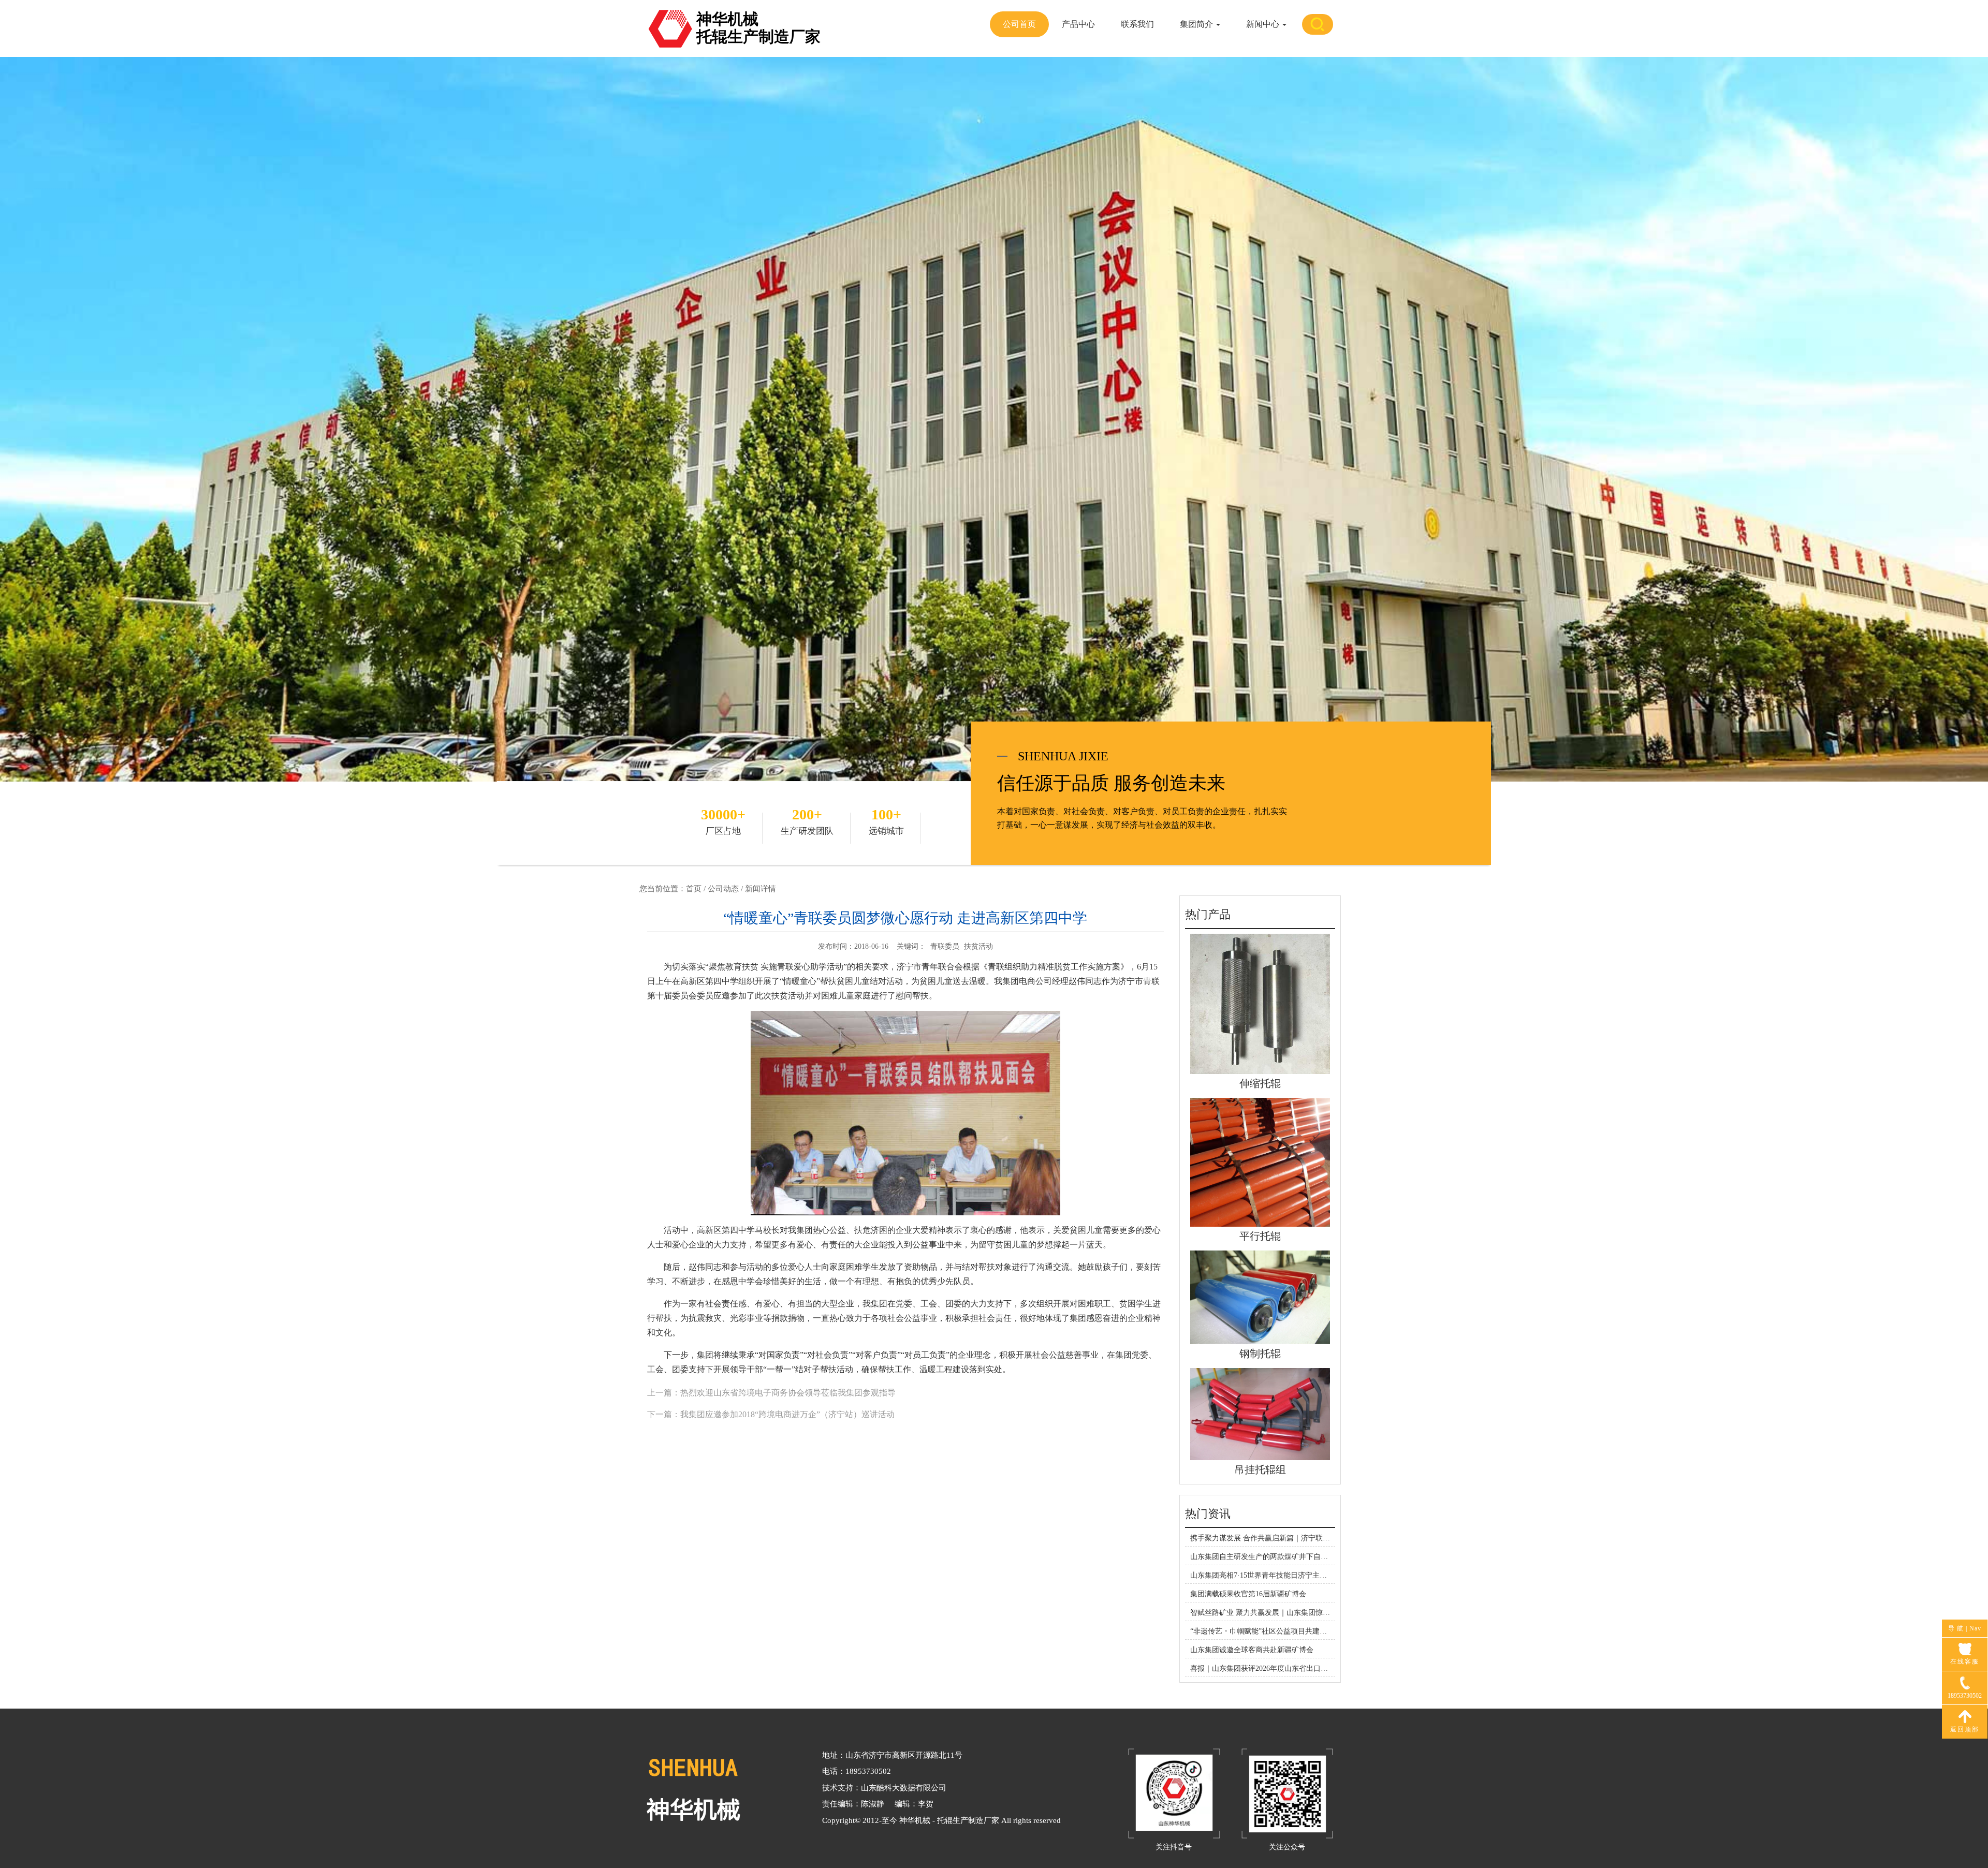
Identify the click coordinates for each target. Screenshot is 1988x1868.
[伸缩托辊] (1260, 1003)
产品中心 (1078, 24)
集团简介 (1197, 24)
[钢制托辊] (1260, 1297)
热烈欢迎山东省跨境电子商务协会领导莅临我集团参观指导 (788, 1393)
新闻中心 (1264, 24)
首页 (694, 889)
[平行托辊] (1260, 1162)
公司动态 (723, 889)
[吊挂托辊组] (1260, 1413)
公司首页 (1019, 24)
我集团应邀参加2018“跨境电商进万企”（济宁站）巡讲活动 (787, 1414)
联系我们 (1137, 24)
